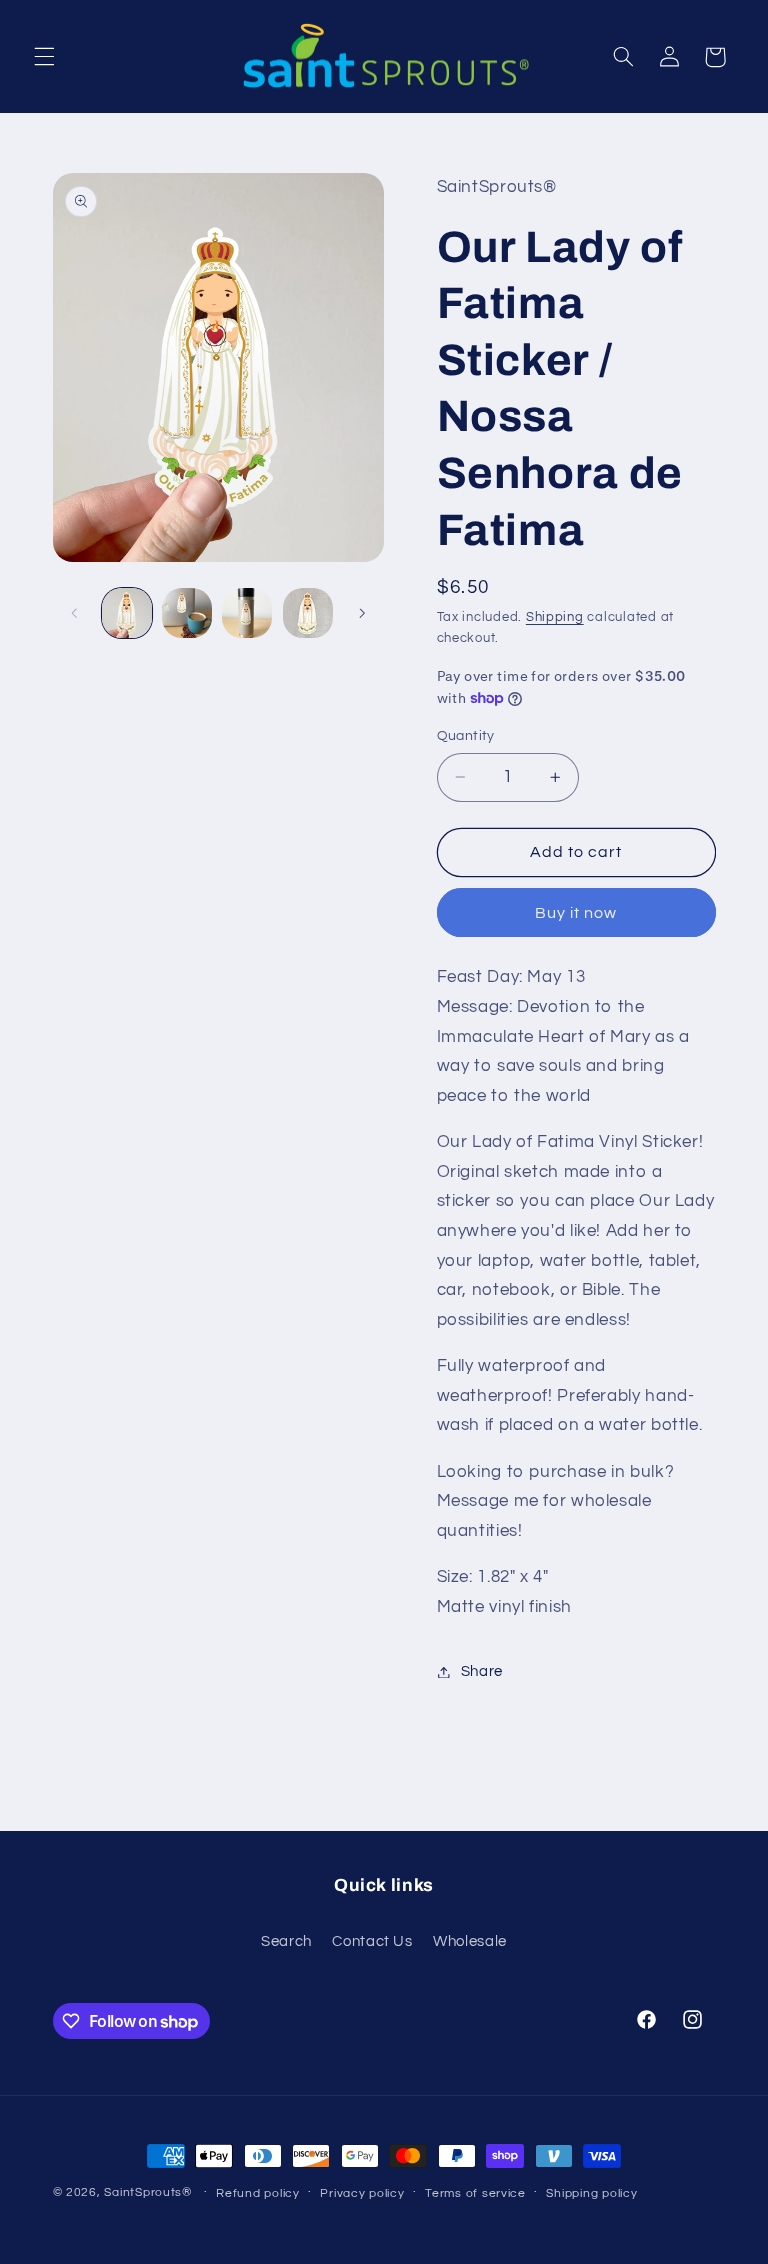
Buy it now (576, 913)
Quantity (466, 736)
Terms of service (475, 2193)
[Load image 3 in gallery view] (247, 613)
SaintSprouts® (148, 2192)
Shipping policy (591, 2193)
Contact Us (372, 1941)
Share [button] (482, 1671)
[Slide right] (362, 613)
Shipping (555, 617)
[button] (44, 57)
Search (286, 1941)
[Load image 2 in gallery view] (187, 613)
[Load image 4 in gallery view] (308, 613)
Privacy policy (362, 2193)
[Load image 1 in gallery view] (127, 613)
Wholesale (470, 1941)
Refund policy (258, 2193)
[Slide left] (75, 613)
